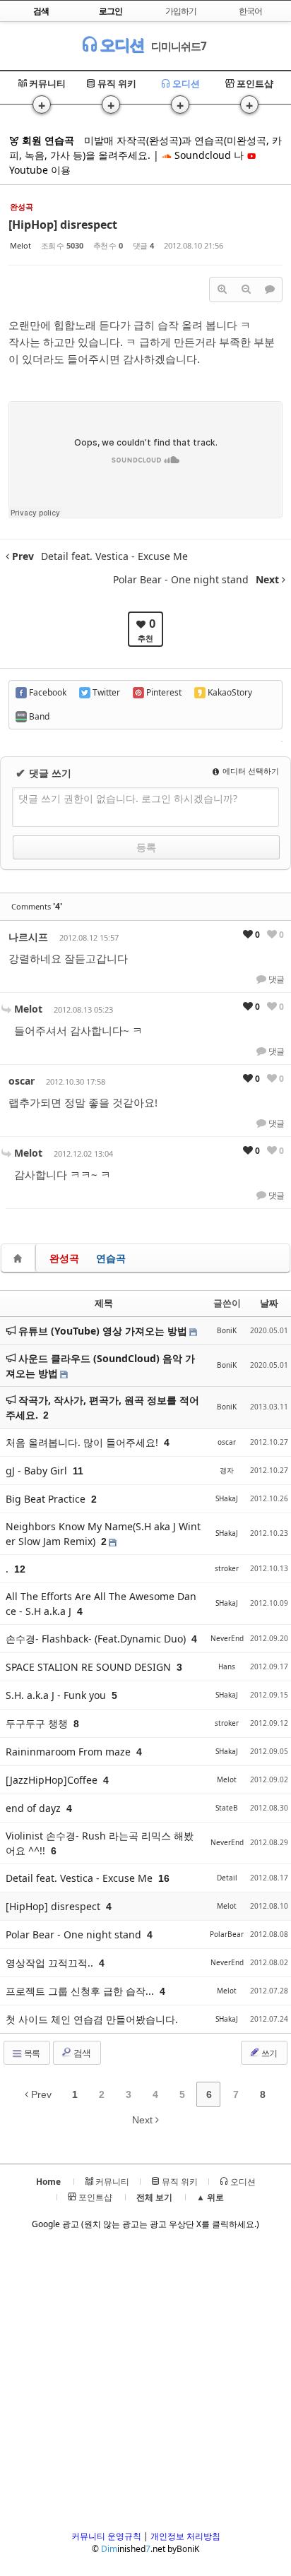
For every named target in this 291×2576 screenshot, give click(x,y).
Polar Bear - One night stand (75, 1934)
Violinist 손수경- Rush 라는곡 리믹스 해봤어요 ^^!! (100, 1843)
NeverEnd (227, 1638)
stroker (227, 1568)
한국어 (250, 11)
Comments (37, 906)
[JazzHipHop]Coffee (53, 1780)
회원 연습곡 (47, 140)
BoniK (227, 1330)
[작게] (246, 290)
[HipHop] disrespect (63, 225)
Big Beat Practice (47, 1499)
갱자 (227, 1470)
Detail (227, 1878)
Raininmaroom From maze (70, 1752)
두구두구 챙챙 (38, 1723)
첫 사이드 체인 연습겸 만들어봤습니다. (92, 2019)
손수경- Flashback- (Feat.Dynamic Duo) (97, 1639)
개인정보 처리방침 (185, 2536)
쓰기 (268, 2053)
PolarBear (227, 1934)
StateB (227, 1808)
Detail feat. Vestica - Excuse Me (81, 1878)
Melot (20, 245)
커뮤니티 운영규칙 (106, 2536)
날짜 (269, 1303)
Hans (227, 1666)
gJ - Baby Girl (38, 1471)
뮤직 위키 (116, 83)
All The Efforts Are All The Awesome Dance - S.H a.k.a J (101, 1604)
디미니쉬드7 (179, 46)
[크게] (222, 290)
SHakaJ (227, 1498)
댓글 (275, 979)
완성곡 (64, 1258)
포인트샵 (254, 83)
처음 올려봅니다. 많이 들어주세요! (83, 1442)
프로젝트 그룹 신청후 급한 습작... (81, 1991)
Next (144, 2120)
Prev (40, 2094)
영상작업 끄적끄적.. (51, 1963)
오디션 (120, 44)
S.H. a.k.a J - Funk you (57, 1695)
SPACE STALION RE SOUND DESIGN (90, 1667)
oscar (22, 1081)
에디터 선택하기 (250, 771)
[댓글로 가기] (270, 290)
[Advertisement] (145, 2385)
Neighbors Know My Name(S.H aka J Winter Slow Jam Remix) (103, 1534)
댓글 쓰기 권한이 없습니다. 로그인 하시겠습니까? (128, 798)
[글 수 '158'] (20, 1258)
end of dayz (35, 1808)
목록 (31, 2053)
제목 (104, 1303)
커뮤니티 (46, 83)
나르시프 (28, 937)
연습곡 (111, 1258)
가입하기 (181, 11)
